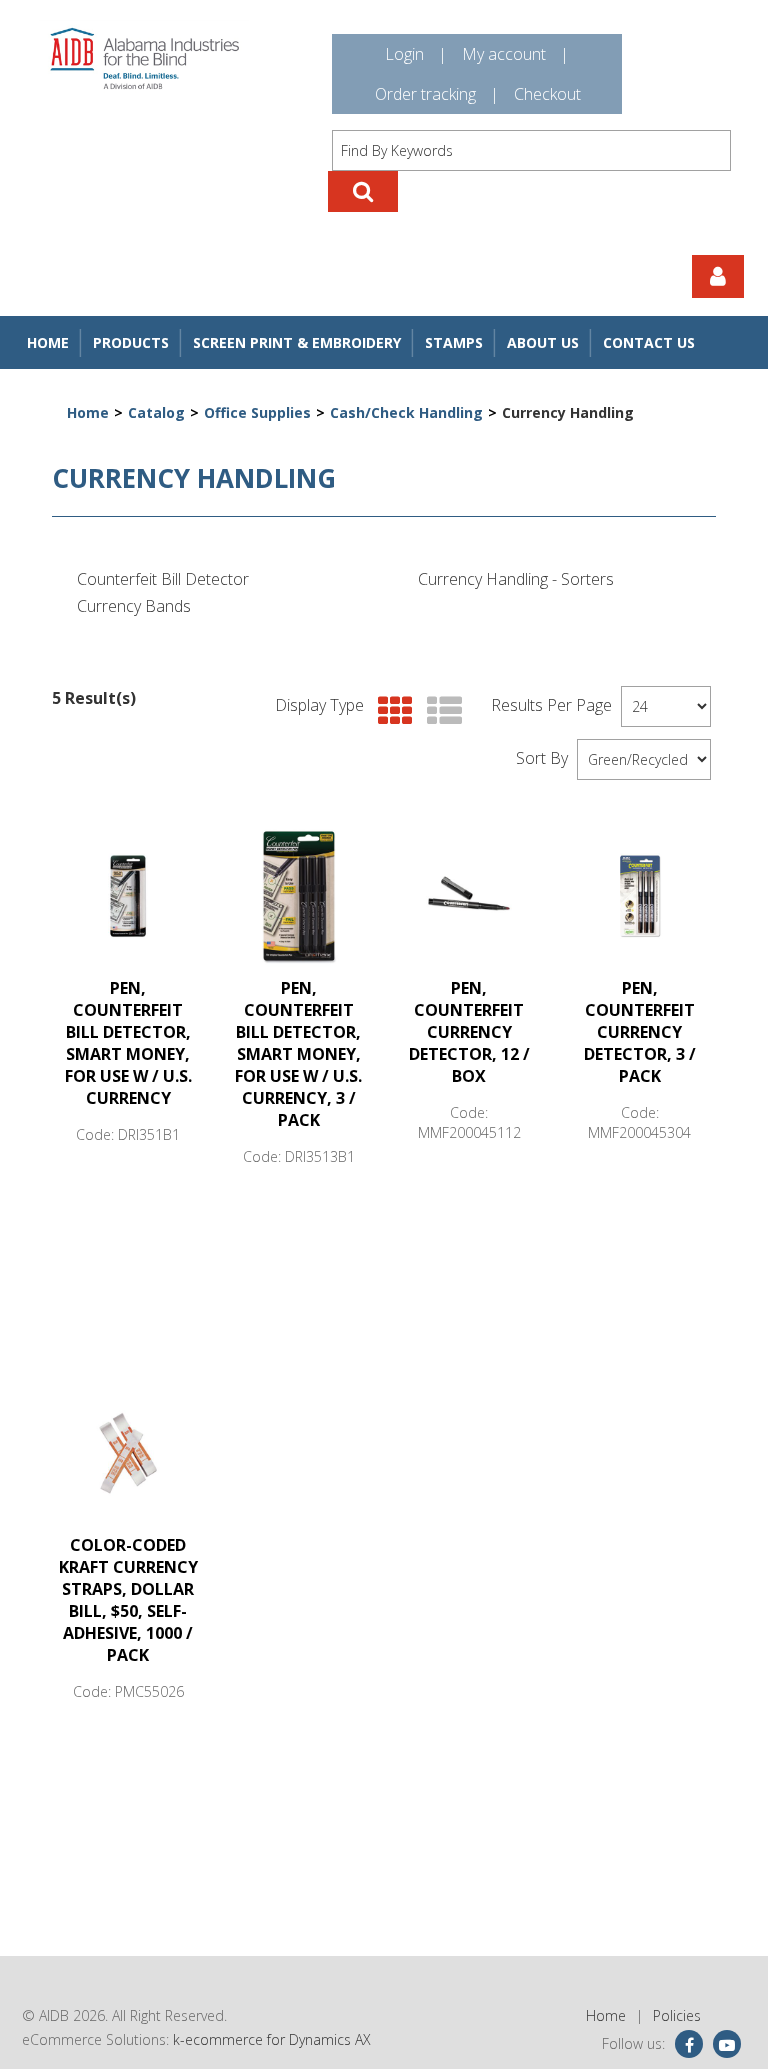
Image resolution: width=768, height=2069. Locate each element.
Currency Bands (134, 606)
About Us (543, 342)
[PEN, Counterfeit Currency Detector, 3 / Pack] (640, 896)
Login (404, 54)
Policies (677, 2015)
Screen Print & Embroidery (297, 342)
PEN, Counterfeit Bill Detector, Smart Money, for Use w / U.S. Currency (128, 1043)
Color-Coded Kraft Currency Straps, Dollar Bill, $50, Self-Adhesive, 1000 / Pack (128, 1600)
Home (48, 342)
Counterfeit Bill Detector (163, 579)
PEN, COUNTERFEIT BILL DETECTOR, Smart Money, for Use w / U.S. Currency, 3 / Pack (298, 1054)
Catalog (156, 412)
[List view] (439, 711)
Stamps (454, 342)
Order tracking (425, 94)
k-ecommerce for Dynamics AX (272, 2039)
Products (131, 342)
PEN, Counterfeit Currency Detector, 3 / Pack (640, 1032)
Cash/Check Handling (406, 412)
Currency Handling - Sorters (516, 579)
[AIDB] (144, 58)
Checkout (547, 94)
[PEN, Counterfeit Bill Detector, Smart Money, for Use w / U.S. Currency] (128, 896)
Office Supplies (257, 412)
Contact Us (649, 342)
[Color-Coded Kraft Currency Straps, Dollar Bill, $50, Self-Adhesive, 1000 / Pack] (128, 1453)
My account (504, 54)
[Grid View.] (390, 711)
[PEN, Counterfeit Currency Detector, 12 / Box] (469, 896)
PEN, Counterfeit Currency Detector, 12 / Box (469, 1032)
